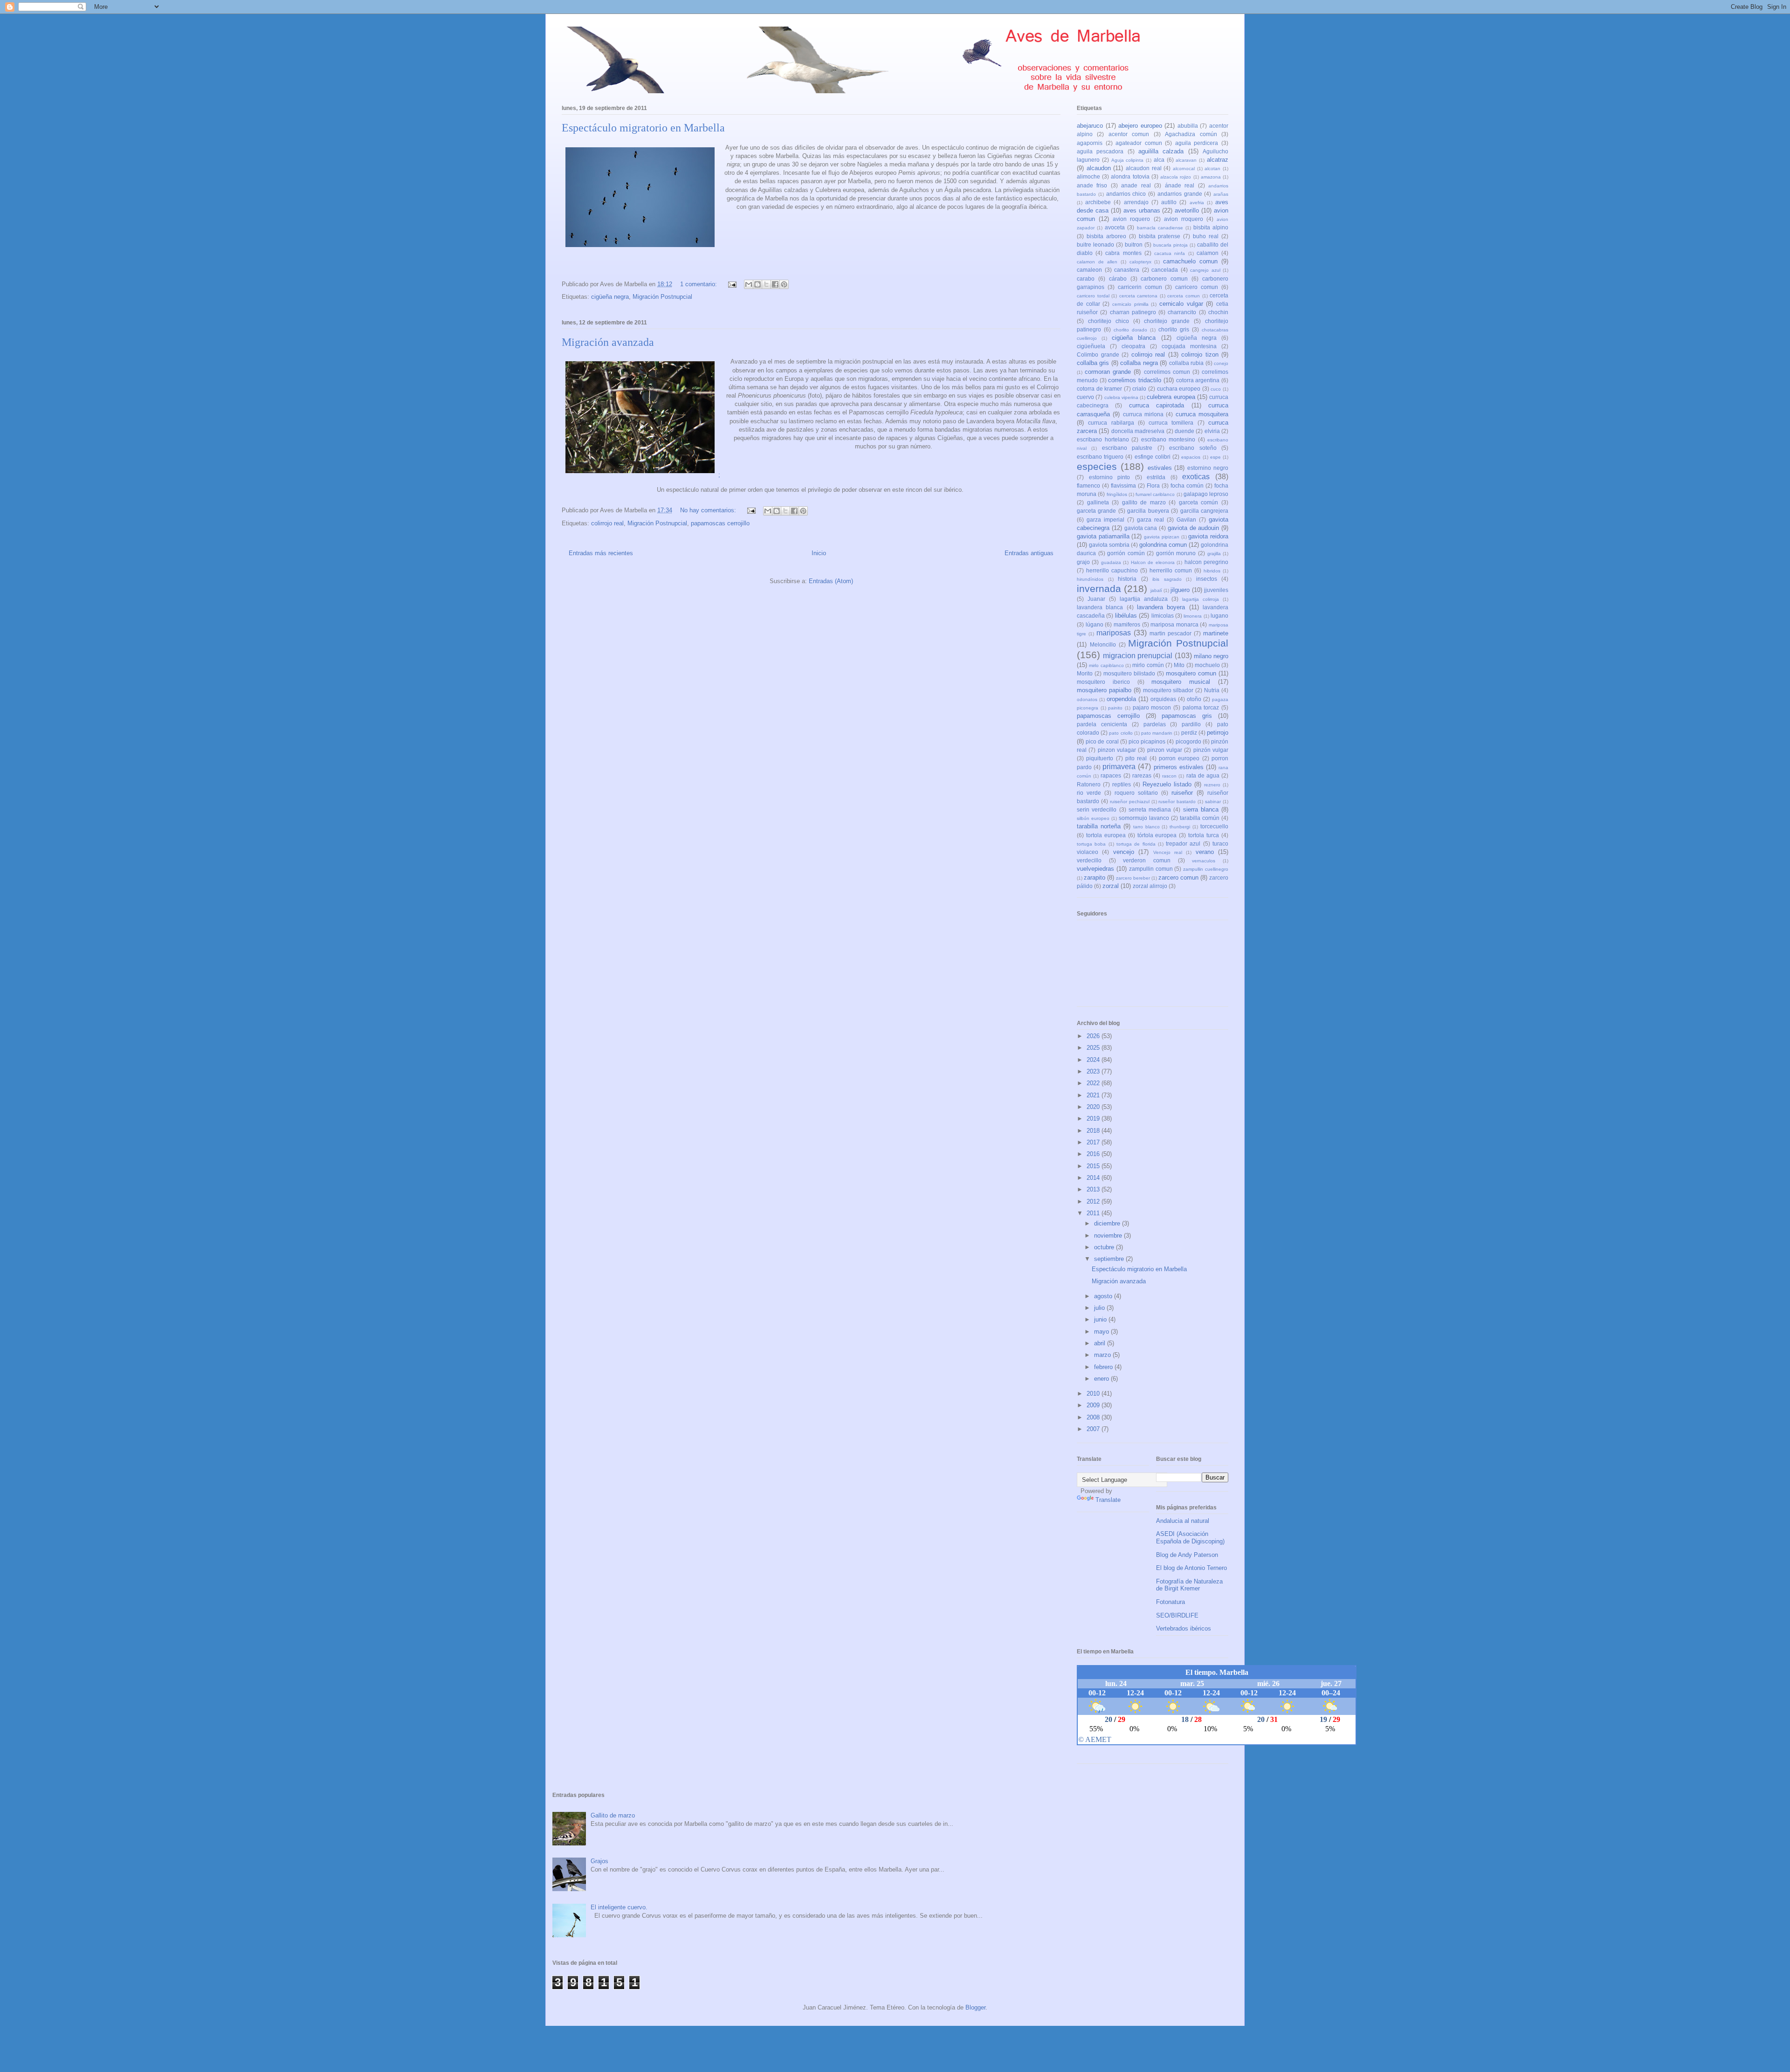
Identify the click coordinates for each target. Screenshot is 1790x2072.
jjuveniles (1216, 590)
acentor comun (1129, 134)
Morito (1085, 673)
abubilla (1188, 126)
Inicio (819, 553)
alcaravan (1186, 160)
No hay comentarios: (709, 510)
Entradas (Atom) (831, 581)
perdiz (1189, 733)
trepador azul (1183, 843)
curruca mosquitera (1202, 414)
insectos (1207, 579)
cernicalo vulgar (1181, 304)
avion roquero (1131, 219)
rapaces (1111, 775)
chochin (1218, 312)
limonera (1193, 616)
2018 (1094, 1131)
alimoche (1088, 176)
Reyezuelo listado (1167, 784)
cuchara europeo (1179, 389)
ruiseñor (1182, 793)
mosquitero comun (1191, 673)
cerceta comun (1184, 296)
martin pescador (1170, 633)
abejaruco (1090, 126)
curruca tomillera (1171, 423)
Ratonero (1089, 784)
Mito (1179, 665)
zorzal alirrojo (1150, 886)
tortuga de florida (1136, 844)
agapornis (1090, 143)
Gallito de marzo (613, 1815)
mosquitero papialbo (1104, 690)
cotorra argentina (1198, 380)
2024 (1094, 1060)
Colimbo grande (1098, 355)
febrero (1104, 1367)
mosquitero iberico (1103, 682)
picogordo (1188, 741)
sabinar (1213, 802)
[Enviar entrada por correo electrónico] (732, 284)
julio (1100, 1308)
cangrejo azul (1205, 270)
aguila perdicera (1197, 143)
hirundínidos (1090, 579)
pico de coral (1102, 741)
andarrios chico (1126, 194)
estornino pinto (1110, 477)
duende (1184, 431)
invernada (1099, 589)
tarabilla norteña (1099, 826)
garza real (1150, 520)
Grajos (599, 1861)
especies (1097, 466)
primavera (1119, 767)
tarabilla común (1200, 818)
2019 (1094, 1119)
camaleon (1089, 270)
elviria (1212, 431)
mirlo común (1148, 665)
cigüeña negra (610, 297)
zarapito (1095, 878)
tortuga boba (1091, 844)
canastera (1127, 270)
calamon (1208, 253)
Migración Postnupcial (662, 297)
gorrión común (1126, 553)
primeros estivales (1179, 767)
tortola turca (1204, 835)
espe (1215, 457)
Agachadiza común (1191, 134)
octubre (1105, 1247)
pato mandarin (1157, 733)
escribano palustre (1127, 448)
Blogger (975, 2007)
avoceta (1115, 227)
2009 (1094, 1405)
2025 (1094, 1048)
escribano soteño (1193, 448)
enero (1102, 1379)
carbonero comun (1164, 279)
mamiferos (1127, 624)
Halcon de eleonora (1153, 562)
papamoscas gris (1187, 716)
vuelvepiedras (1095, 869)
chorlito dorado (1130, 330)
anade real (1136, 185)
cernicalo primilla (1130, 304)
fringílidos (1117, 494)
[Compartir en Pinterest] (784, 284)
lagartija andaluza (1144, 599)
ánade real (1180, 185)
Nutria (1212, 690)
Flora (1153, 485)
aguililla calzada (1161, 151)
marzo (1103, 1355)
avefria (1197, 203)
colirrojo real (607, 523)
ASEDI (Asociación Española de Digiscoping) (1190, 1538)
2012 (1094, 1201)
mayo (1102, 1332)
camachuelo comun (1190, 261)
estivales (1160, 468)
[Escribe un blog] (757, 284)
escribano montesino (1168, 439)
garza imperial (1105, 520)
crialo (1139, 389)
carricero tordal (1093, 296)
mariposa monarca (1174, 624)
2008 (1094, 1417)
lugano (1219, 616)
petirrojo (1218, 733)
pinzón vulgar (1211, 750)
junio (1101, 1319)
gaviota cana (1141, 528)
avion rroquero (1184, 219)
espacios (1191, 457)
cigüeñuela (1091, 346)
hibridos (1212, 571)
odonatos (1087, 699)
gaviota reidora (1208, 536)
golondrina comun (1163, 545)
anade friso (1092, 185)
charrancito (1182, 312)
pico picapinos (1147, 741)
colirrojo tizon (1200, 355)
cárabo (1118, 279)
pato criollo (1121, 733)
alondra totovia (1130, 176)
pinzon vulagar (1117, 750)
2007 (1094, 1429)
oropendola (1121, 699)
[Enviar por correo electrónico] (749, 284)
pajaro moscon (1152, 707)
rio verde (1089, 793)
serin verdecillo (1097, 809)
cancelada (1165, 270)
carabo (1086, 279)
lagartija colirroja (1201, 599)
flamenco (1088, 485)
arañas (1221, 194)
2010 (1094, 1394)
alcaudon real (1144, 168)
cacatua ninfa (1170, 253)
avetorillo (1187, 210)
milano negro (1211, 656)
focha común (1187, 485)
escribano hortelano (1103, 439)
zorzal (1111, 886)
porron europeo (1179, 758)
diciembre (1108, 1223)
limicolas (1163, 616)
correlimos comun (1167, 372)
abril (1101, 1343)
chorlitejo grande (1167, 321)
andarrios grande (1180, 194)
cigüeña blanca (1134, 338)
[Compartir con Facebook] (775, 284)
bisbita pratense (1160, 236)
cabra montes (1123, 253)
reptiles (1122, 784)
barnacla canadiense (1160, 228)
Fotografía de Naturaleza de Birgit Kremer (1189, 1585)
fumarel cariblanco (1155, 494)
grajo (1083, 562)
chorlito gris (1174, 329)
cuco (1216, 389)
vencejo (1124, 852)
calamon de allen (1097, 262)
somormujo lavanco (1144, 818)
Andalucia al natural (1183, 1521)
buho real (1206, 236)
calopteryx (1140, 262)
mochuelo (1207, 665)
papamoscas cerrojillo (720, 523)
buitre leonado (1095, 244)
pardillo (1191, 724)
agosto (1104, 1296)
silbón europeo (1093, 818)
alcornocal (1184, 169)
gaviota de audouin (1194, 528)
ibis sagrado (1167, 579)
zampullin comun (1151, 869)
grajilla (1214, 554)
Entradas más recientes (601, 553)
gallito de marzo (1144, 502)
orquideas (1163, 699)
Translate (1108, 1500)
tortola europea (1106, 835)
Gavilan (1186, 520)
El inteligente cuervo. (619, 1907)
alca (1159, 160)
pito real (1136, 758)
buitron (1134, 244)
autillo (1169, 202)
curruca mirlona (1143, 414)
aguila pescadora (1100, 151)
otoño (1194, 699)
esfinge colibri (1153, 457)
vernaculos (1204, 861)
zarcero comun (1178, 878)
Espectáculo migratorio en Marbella (643, 128)
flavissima (1123, 485)
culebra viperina (1121, 397)
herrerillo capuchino (1112, 570)
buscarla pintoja (1170, 245)
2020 (1094, 1107)
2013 (1094, 1189)
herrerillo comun (1171, 570)
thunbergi (1180, 827)
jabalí (1156, 590)
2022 (1094, 1083)
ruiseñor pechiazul (1130, 802)
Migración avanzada (608, 342)
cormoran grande (1108, 372)
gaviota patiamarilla (1103, 536)
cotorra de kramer (1099, 389)
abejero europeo (1140, 126)
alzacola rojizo (1176, 177)
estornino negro (1208, 468)
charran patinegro (1133, 312)
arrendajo (1136, 202)
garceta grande (1096, 511)
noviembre (1109, 1236)
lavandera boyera (1161, 607)
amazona (1211, 177)
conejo (1221, 363)
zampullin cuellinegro (1206, 869)
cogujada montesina (1189, 346)
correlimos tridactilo (1135, 380)
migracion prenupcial (1138, 656)
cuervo (1085, 397)
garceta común (1199, 502)
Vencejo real (1168, 852)
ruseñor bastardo (1177, 802)
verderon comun (1147, 860)
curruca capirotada (1157, 405)
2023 (1094, 1071)
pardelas (1155, 724)
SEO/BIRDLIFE (1177, 1615)
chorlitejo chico (1108, 321)
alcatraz (1218, 160)
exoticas (1196, 477)
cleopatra (1133, 346)
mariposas (1114, 633)
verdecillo (1089, 860)
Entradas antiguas (1029, 553)
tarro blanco (1146, 827)
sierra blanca (1201, 809)
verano (1205, 852)
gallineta (1098, 502)
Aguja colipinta (1128, 160)
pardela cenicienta (1102, 724)
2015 (1094, 1166)
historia (1127, 579)
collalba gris (1093, 363)
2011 (1094, 1213)
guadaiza (1111, 562)
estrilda (1156, 477)
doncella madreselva (1138, 431)
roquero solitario (1136, 793)
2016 (1094, 1154)
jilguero (1180, 590)
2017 (1094, 1142)
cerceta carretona (1139, 296)
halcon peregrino (1206, 562)
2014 (1094, 1178)
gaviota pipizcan (1162, 537)
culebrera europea (1171, 397)
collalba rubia (1186, 363)
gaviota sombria (1109, 545)
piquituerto (1100, 758)
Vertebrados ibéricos (1184, 1628)
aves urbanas (1142, 210)
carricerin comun (1140, 287)
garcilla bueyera (1148, 511)
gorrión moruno (1176, 553)
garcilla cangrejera (1204, 511)
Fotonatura (1170, 1602)
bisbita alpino (1211, 227)
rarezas (1142, 775)
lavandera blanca (1100, 607)
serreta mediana (1150, 809)
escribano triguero (1100, 457)
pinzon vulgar (1165, 750)
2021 (1094, 1095)
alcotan (1212, 169)
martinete (1216, 633)
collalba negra (1139, 363)
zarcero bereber (1133, 878)
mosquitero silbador (1168, 690)
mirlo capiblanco (1106, 665)
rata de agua (1203, 775)
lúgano (1095, 624)
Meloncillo (1103, 644)
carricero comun (1197, 287)
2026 (1094, 1036)
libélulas (1126, 616)
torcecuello (1214, 826)
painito (1115, 708)
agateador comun (1139, 143)
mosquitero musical (1181, 682)
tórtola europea (1157, 835)
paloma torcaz (1201, 707)
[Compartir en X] (766, 284)
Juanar (1096, 599)
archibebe (1098, 202)
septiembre (1110, 1259)
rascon (1169, 776)
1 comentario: (699, 284)
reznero (1212, 785)
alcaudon (1099, 168)
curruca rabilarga (1111, 423)
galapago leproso (1206, 494)
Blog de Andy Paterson (1187, 1555)
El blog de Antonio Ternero (1191, 1568)
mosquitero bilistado (1129, 673)
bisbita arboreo (1106, 236)
